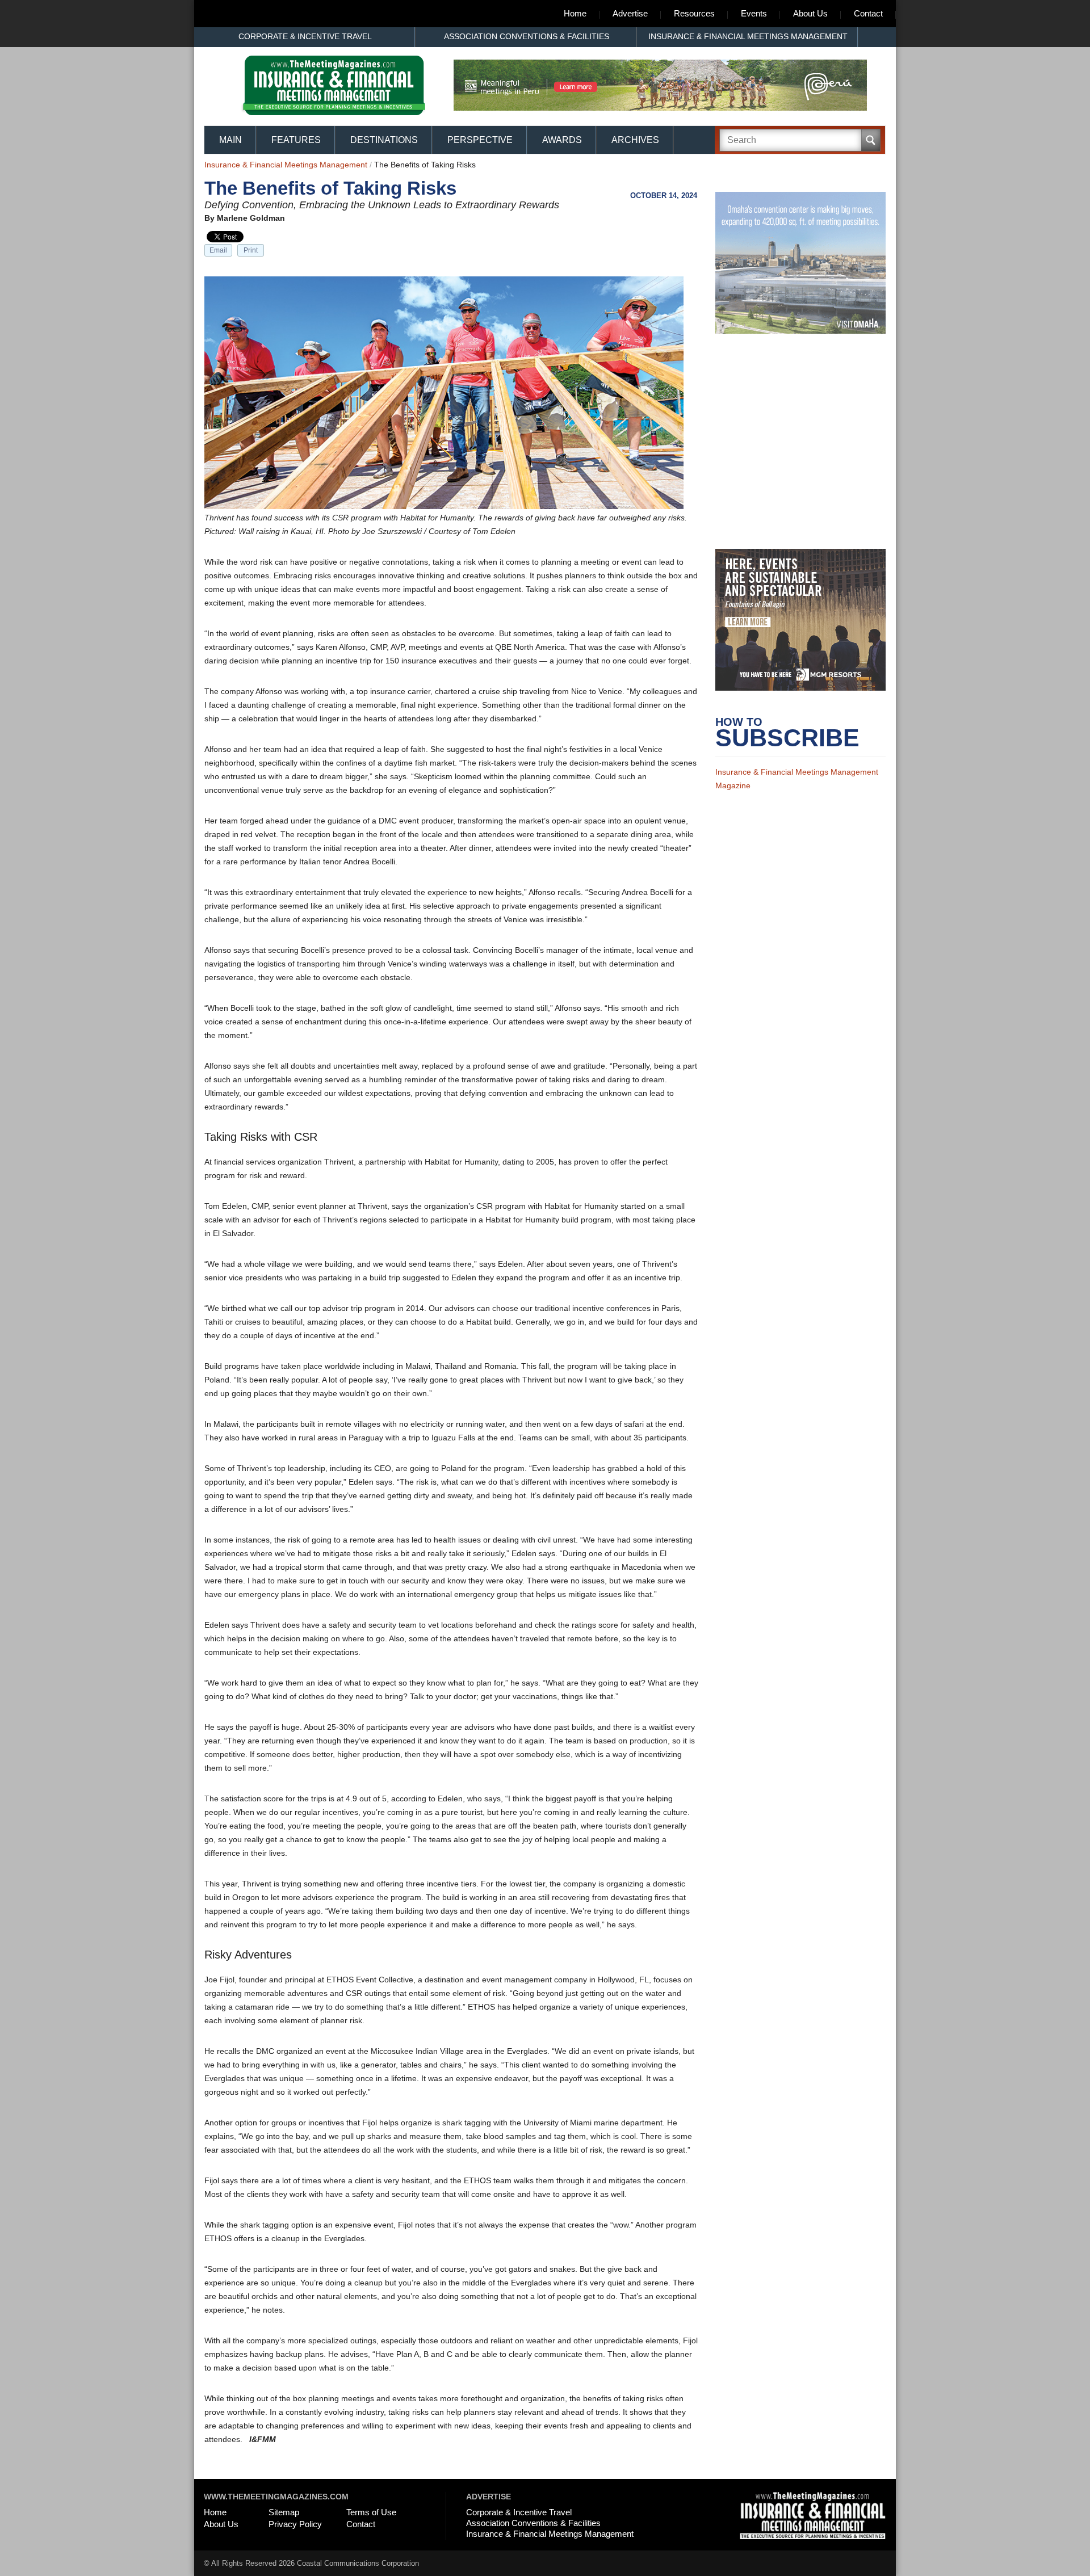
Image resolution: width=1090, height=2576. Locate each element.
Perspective (480, 140)
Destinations (384, 140)
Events (754, 13)
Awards (562, 140)
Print (251, 250)
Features (296, 140)
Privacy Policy (295, 2524)
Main (230, 140)
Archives (635, 140)
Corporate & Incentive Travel (305, 36)
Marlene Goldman (251, 218)
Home (575, 13)
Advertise (630, 13)
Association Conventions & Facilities (527, 36)
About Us (810, 13)
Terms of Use (371, 2512)
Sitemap (284, 2512)
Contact (868, 13)
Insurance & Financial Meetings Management (748, 36)
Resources (694, 13)
